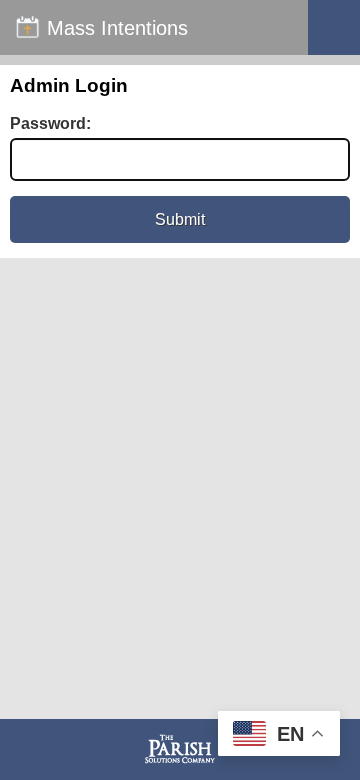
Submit (180, 219)
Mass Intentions (117, 28)
